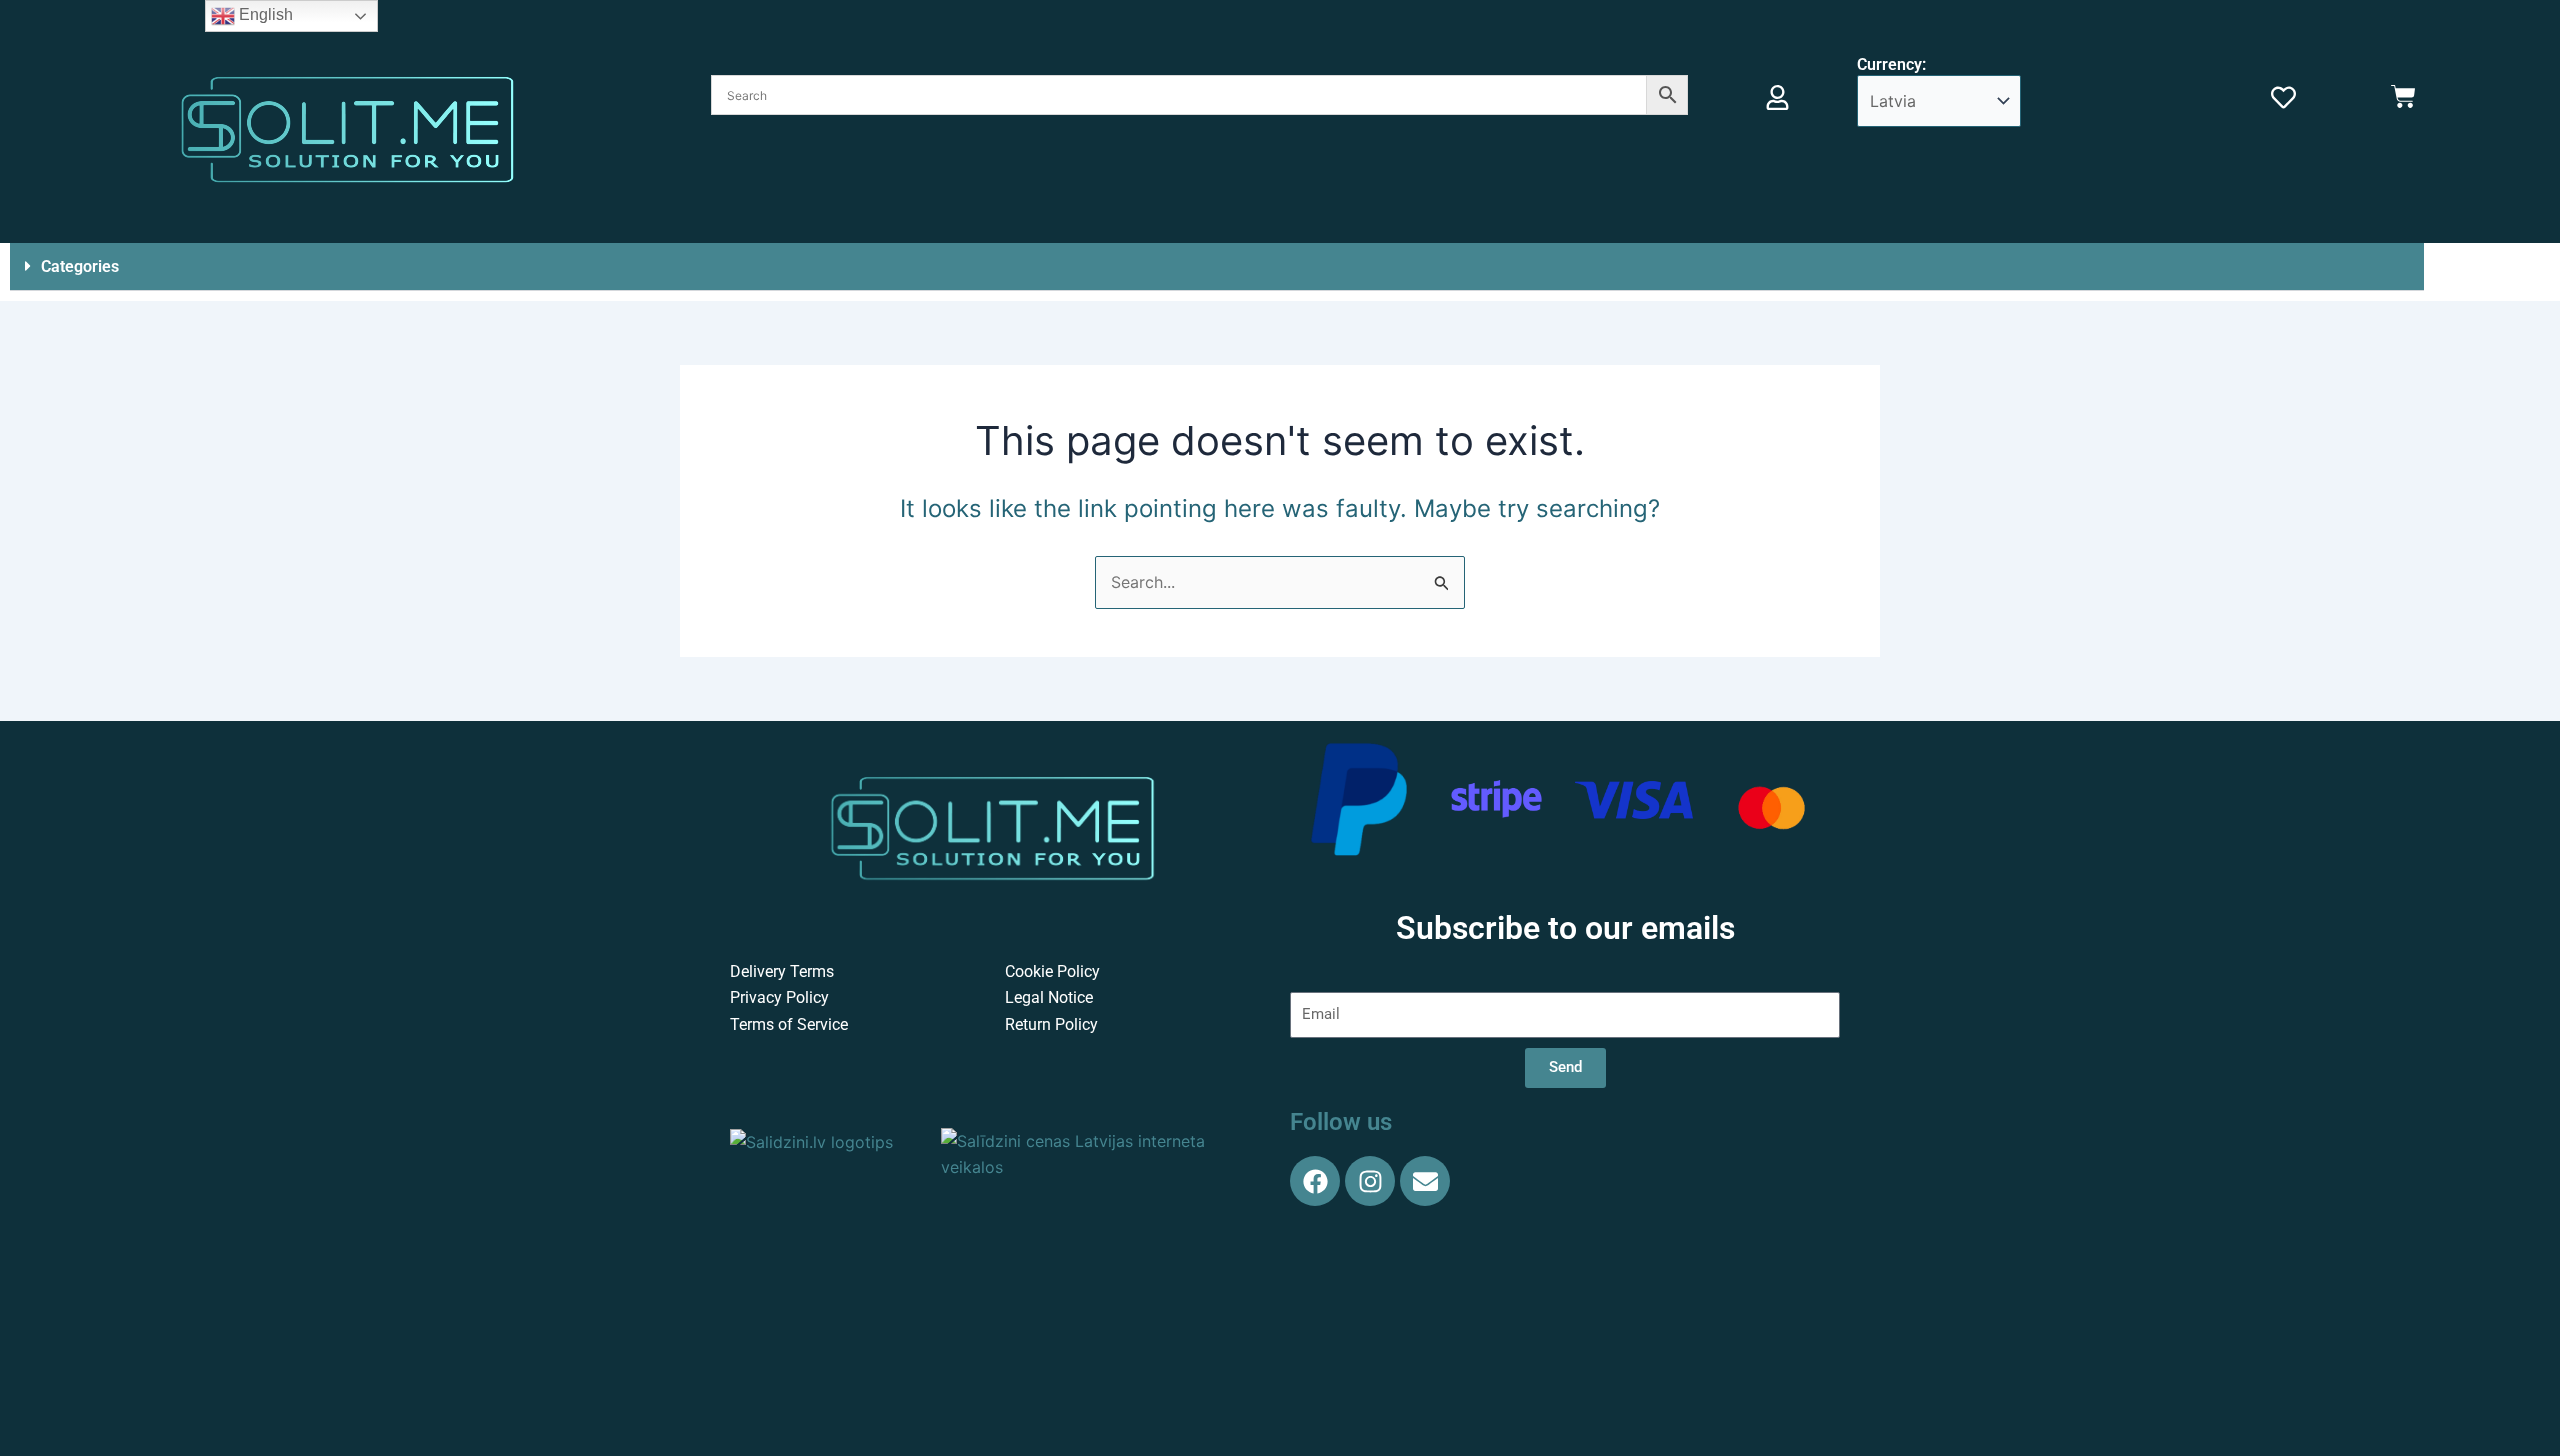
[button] (1217, 267)
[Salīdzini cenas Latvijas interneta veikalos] (1100, 1153)
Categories (80, 266)
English (264, 14)
